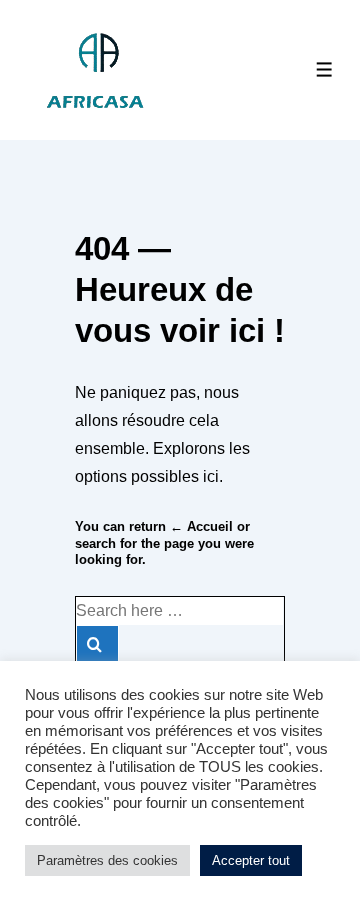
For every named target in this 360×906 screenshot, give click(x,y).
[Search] (97, 645)
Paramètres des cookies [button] (107, 860)
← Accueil (201, 526)
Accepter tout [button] (251, 860)
